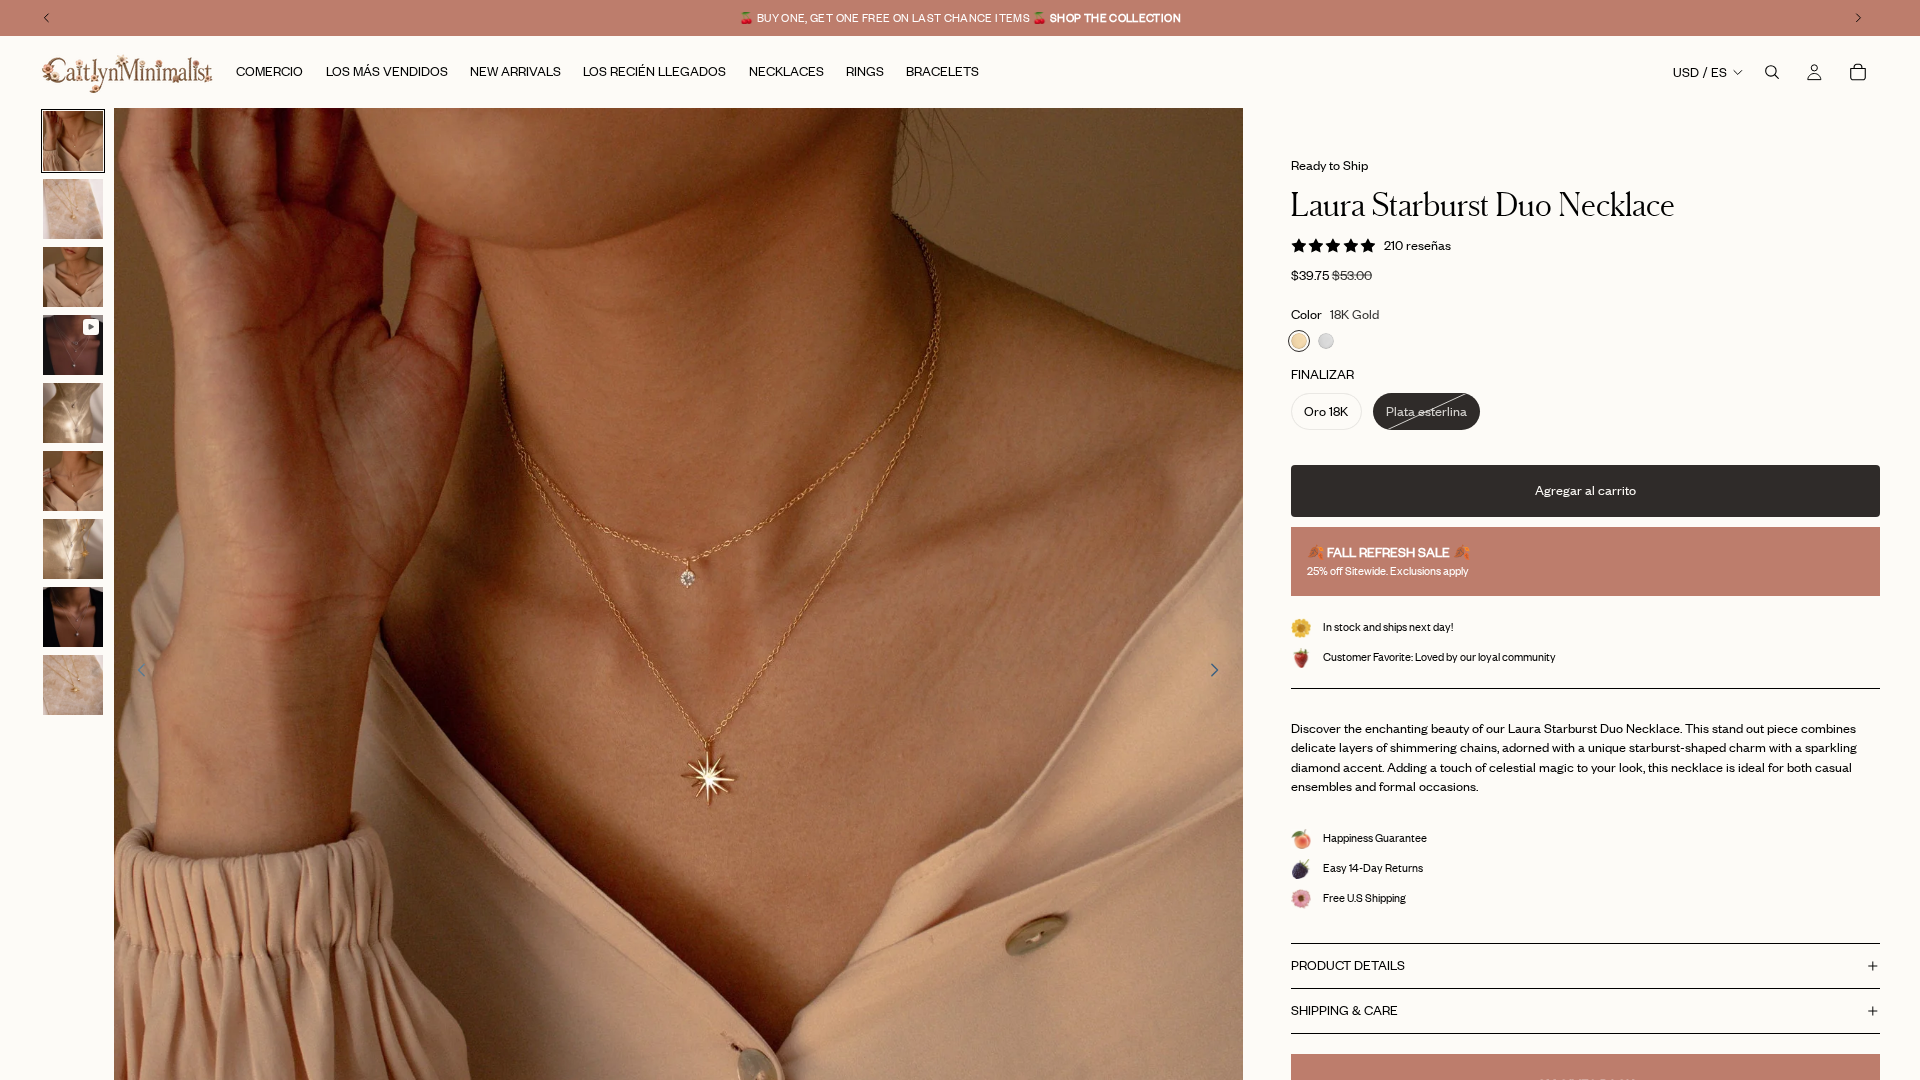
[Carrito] (1858, 72)
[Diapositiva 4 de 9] (73, 345)
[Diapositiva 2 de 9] (73, 209)
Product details (1348, 965)
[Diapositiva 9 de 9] (73, 685)
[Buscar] (1772, 72)
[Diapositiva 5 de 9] (73, 413)
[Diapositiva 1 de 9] (73, 141)
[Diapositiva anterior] (136, 673)
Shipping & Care (1344, 1010)
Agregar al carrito (1585, 490)
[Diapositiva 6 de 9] (73, 481)
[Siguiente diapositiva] (1221, 673)
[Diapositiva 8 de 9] (73, 617)
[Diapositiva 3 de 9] (73, 277)
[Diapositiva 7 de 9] (73, 549)
